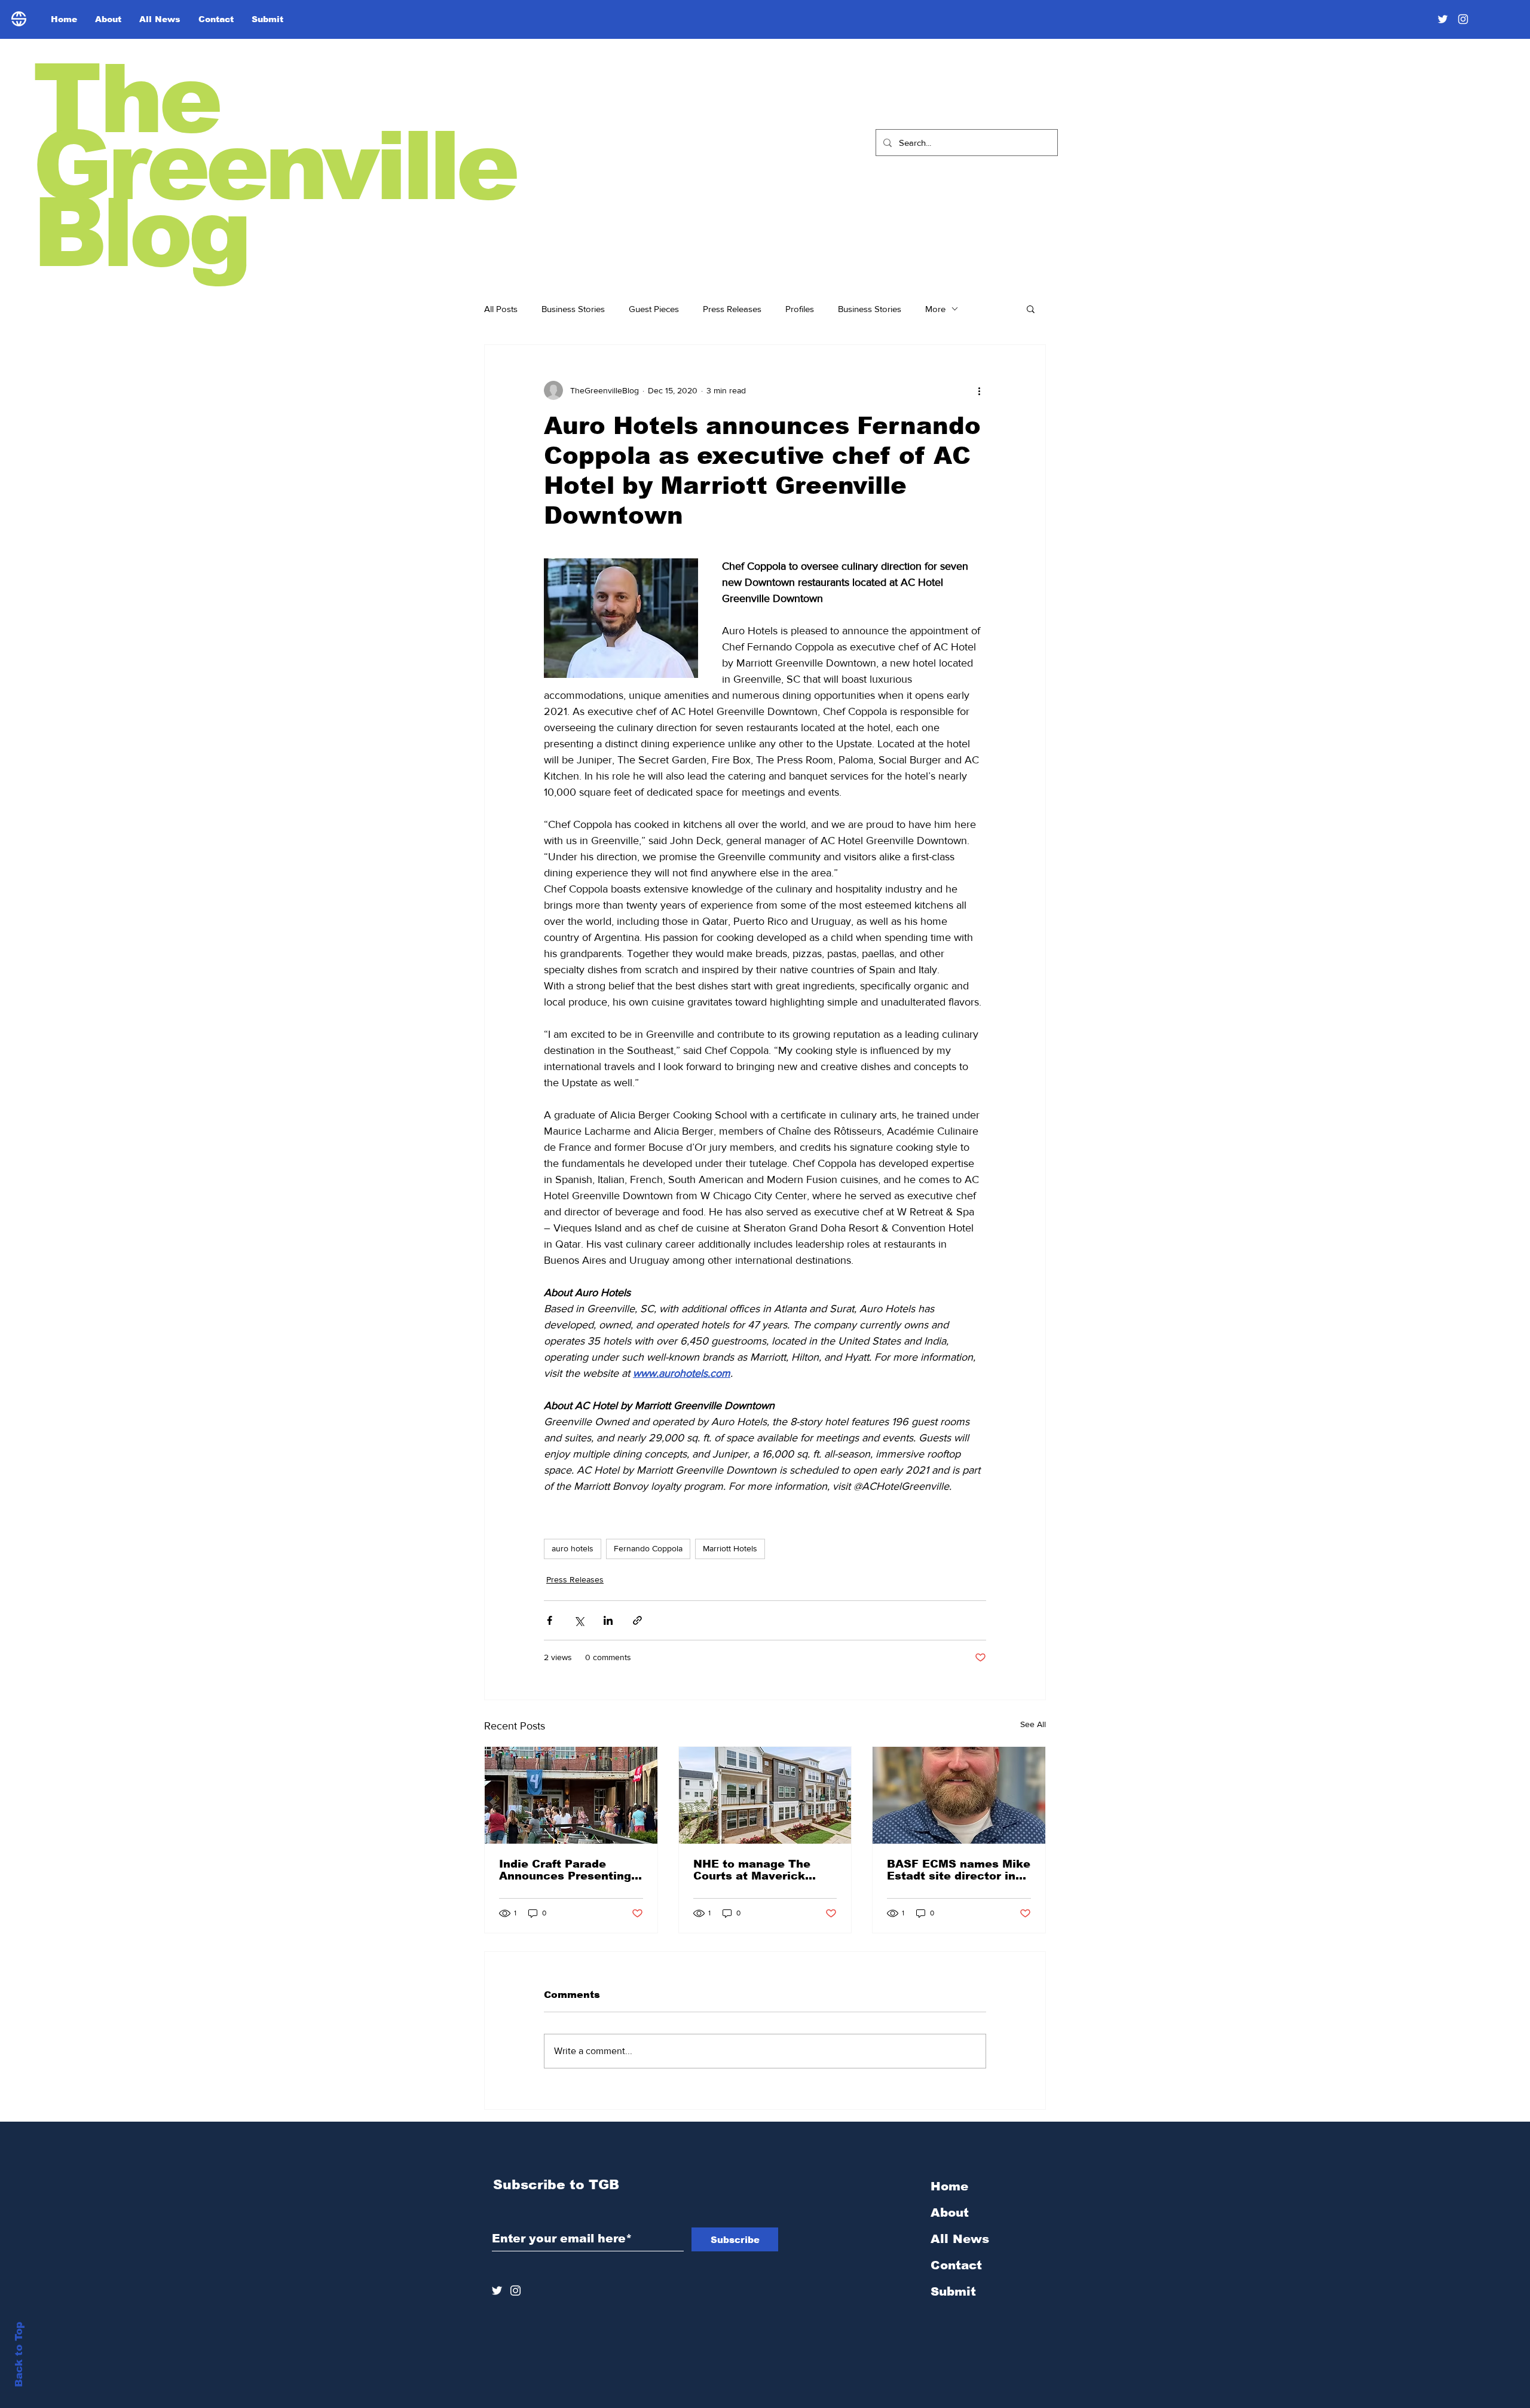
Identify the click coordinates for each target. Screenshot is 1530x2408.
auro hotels (573, 1548)
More (935, 309)
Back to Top (19, 2354)
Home (949, 2186)
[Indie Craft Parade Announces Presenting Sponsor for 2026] (571, 1795)
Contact (956, 2265)
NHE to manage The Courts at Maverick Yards (752, 1870)
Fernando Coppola (648, 1548)
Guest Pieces (654, 309)
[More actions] (979, 390)
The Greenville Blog (274, 166)
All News (960, 2239)
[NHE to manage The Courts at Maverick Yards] (765, 1795)
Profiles (800, 309)
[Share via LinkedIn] (608, 1620)
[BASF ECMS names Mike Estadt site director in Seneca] (959, 1795)
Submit (953, 2291)
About (950, 2213)
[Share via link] (637, 1620)
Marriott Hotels (730, 1548)
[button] (1031, 308)
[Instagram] (1463, 19)
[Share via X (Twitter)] (579, 1620)
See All (1033, 1724)
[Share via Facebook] (550, 1620)
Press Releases (732, 309)
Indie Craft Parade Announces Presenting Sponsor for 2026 (565, 1870)
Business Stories (573, 309)
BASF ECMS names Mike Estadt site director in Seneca (959, 1870)
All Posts (501, 309)
